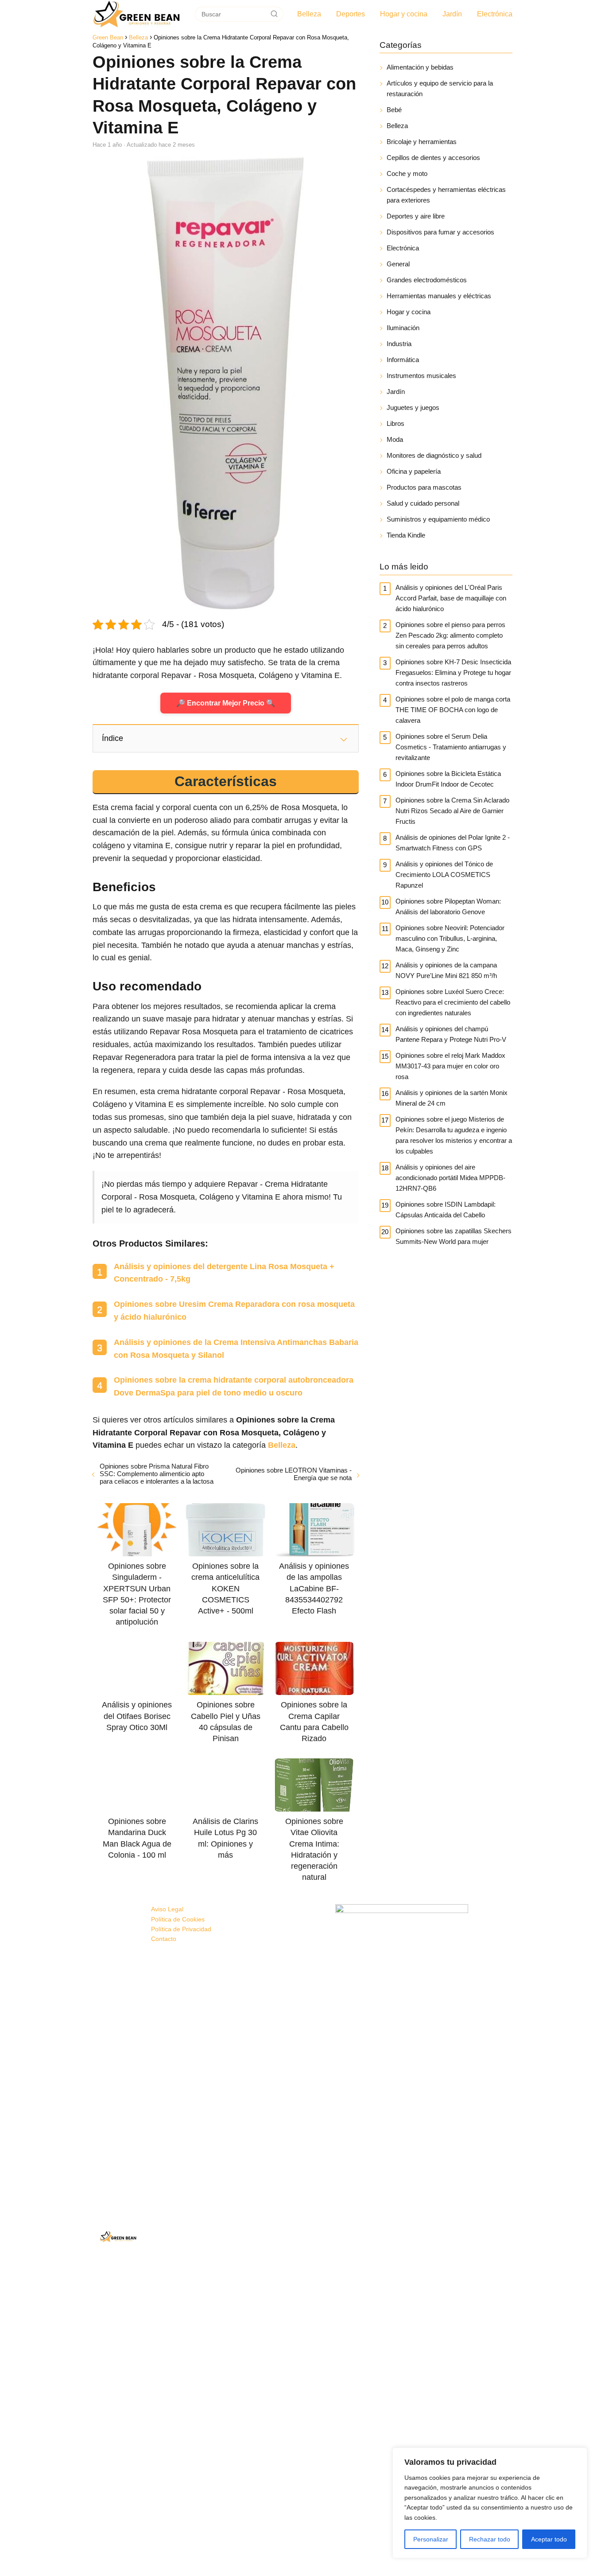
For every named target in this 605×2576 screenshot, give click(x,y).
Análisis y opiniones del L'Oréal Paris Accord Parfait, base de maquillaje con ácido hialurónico (451, 598)
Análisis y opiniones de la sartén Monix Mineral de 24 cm (452, 1098)
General (398, 264)
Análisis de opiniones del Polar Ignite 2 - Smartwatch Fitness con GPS (453, 843)
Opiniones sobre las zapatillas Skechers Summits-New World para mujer (454, 1236)
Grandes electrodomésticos (427, 280)
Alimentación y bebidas (420, 67)
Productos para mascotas (424, 487)
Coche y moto (407, 173)
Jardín (452, 14)
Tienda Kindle (406, 535)
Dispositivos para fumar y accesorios (440, 232)
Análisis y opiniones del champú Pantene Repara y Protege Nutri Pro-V (451, 1034)
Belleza (309, 14)
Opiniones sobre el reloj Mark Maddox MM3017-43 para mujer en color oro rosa (450, 1066)
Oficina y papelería (414, 471)
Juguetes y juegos (413, 407)
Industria (399, 344)
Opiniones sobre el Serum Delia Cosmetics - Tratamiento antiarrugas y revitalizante (451, 747)
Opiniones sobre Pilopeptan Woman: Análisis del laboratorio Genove (448, 906)
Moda (395, 439)
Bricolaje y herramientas (422, 142)
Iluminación (403, 328)
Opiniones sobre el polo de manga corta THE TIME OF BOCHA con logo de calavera (453, 710)
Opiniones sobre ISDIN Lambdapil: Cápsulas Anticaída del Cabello (446, 1210)
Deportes (351, 14)
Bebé (394, 110)
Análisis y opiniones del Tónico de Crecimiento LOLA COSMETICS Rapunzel (444, 875)
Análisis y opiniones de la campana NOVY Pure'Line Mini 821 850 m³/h (446, 970)
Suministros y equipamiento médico (438, 519)
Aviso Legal (167, 1909)
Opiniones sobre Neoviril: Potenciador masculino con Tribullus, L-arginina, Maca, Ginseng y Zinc (450, 938)
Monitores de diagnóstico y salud (434, 455)
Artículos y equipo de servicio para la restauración (440, 88)
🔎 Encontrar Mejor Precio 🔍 (226, 703)
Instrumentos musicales (421, 376)
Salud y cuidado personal (423, 503)
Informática (403, 360)
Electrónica (495, 14)
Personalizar (431, 2539)
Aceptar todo (549, 2539)
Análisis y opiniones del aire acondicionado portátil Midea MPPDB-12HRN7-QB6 (450, 1178)
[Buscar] (274, 14)
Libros (396, 423)
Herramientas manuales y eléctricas (439, 296)
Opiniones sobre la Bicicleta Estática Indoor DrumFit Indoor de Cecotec (448, 779)
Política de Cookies (178, 1919)
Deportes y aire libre (416, 216)
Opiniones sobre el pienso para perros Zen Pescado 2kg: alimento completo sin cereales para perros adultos (450, 635)
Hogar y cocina (404, 14)
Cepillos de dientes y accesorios (433, 158)
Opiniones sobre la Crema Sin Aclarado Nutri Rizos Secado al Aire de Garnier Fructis (452, 811)
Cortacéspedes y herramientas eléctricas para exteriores (446, 195)
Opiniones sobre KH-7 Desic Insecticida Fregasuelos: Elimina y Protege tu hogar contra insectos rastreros (453, 672)
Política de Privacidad (181, 1929)
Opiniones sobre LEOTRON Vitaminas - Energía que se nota (293, 1474)
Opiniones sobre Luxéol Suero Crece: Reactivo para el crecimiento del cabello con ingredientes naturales (453, 1002)
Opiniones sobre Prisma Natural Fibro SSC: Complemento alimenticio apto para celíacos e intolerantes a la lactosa (157, 1474)
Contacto (164, 1939)
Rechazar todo (490, 2539)
